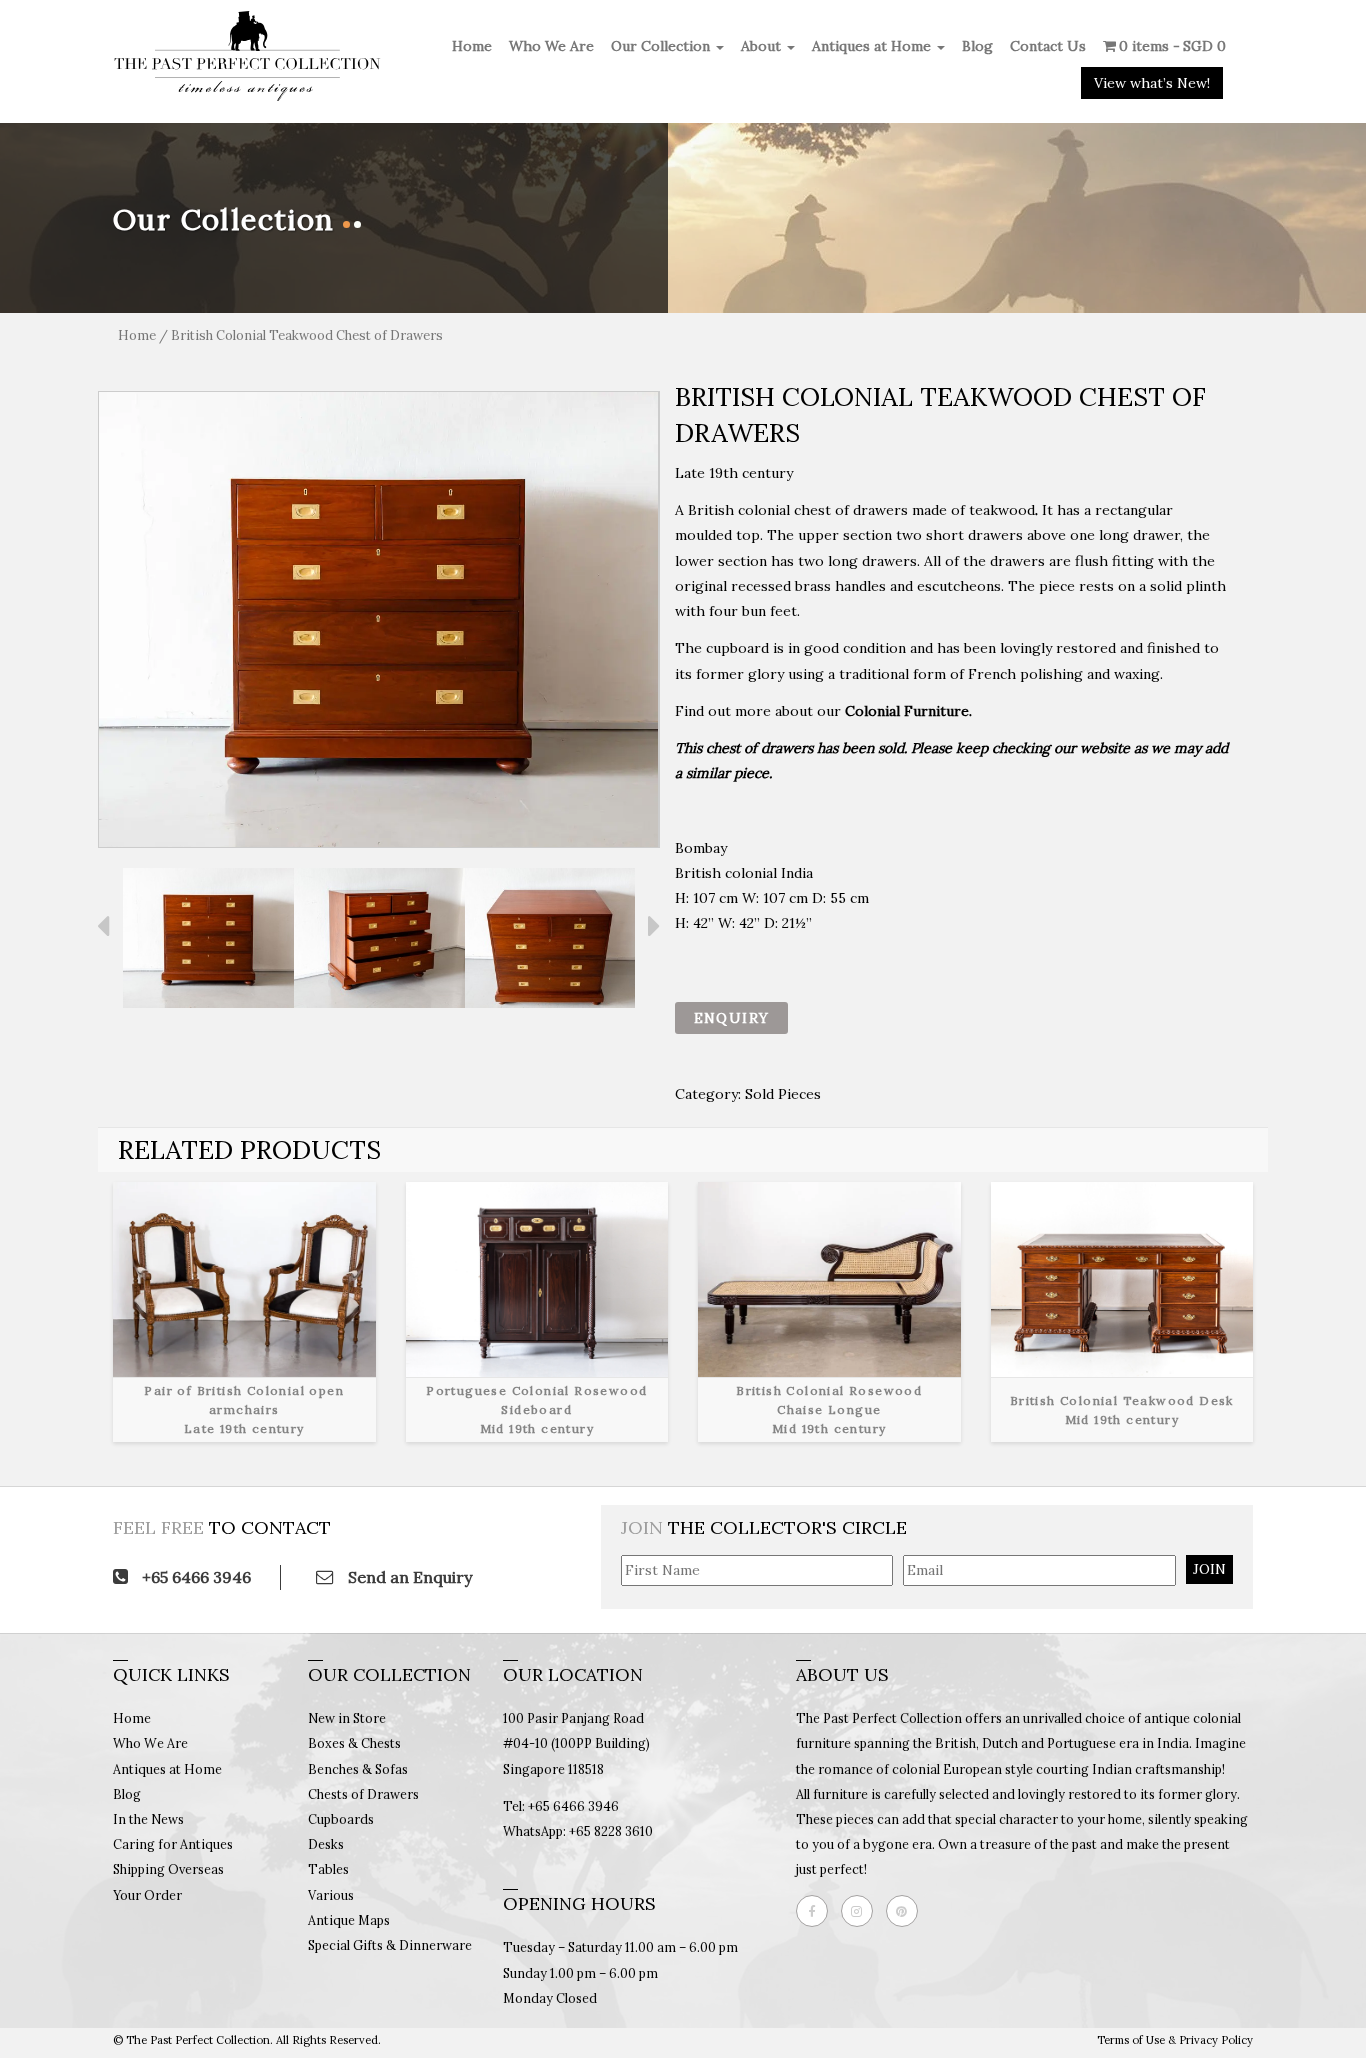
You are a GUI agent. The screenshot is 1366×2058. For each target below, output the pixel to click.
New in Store (347, 1718)
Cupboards (341, 1819)
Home (472, 46)
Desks (326, 1844)
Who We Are (551, 46)
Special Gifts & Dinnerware (390, 1945)
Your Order (147, 1895)
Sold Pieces (783, 1094)
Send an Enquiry (408, 1577)
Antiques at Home (873, 46)
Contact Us (1048, 46)
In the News (148, 1819)
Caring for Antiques (173, 1844)
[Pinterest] (907, 1911)
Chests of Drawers (363, 1794)
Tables (328, 1869)
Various (331, 1895)
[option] (379, 619)
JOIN (1209, 1569)
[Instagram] (862, 1911)
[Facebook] (817, 1911)
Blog (977, 46)
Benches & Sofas (358, 1769)
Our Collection (662, 46)
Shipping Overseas (168, 1869)
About (763, 46)
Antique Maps (349, 1920)
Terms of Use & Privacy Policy (1175, 2040)
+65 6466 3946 (194, 1577)
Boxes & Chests (354, 1743)
